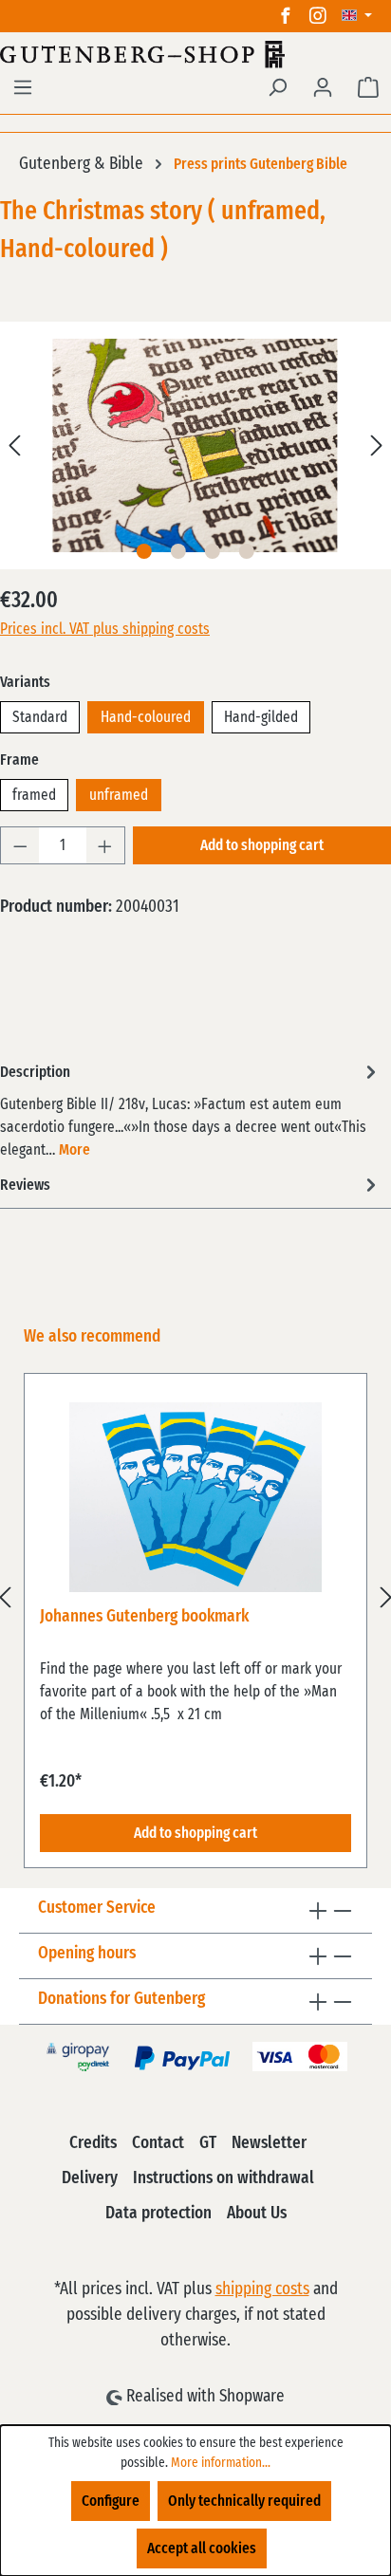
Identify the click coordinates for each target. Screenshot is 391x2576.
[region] (195, 1597)
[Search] (277, 87)
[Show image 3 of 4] (213, 551)
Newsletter (269, 2143)
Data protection (158, 2214)
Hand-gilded (261, 717)
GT (208, 2143)
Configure (111, 2501)
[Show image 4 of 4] (247, 551)
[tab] (191, 1110)
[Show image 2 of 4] (178, 551)
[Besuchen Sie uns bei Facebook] (286, 16)
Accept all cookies (202, 2548)
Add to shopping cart (262, 845)
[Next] (377, 445)
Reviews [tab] (25, 1185)
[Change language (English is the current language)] (357, 16)
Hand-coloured (146, 717)
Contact (158, 2143)
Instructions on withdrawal (223, 2178)
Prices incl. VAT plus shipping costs (105, 629)
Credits (93, 2143)
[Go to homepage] (195, 54)
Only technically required (244, 2501)
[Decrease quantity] (20, 845)
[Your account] (323, 87)
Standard (40, 717)
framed (34, 795)
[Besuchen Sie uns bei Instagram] (318, 16)
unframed (119, 795)
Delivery (90, 2178)
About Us (257, 2214)
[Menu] (23, 87)
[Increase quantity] (105, 845)
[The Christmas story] (195, 445)
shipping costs (262, 2289)
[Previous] (14, 445)
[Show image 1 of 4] (144, 551)
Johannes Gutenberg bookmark (144, 1617)
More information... (221, 2463)
